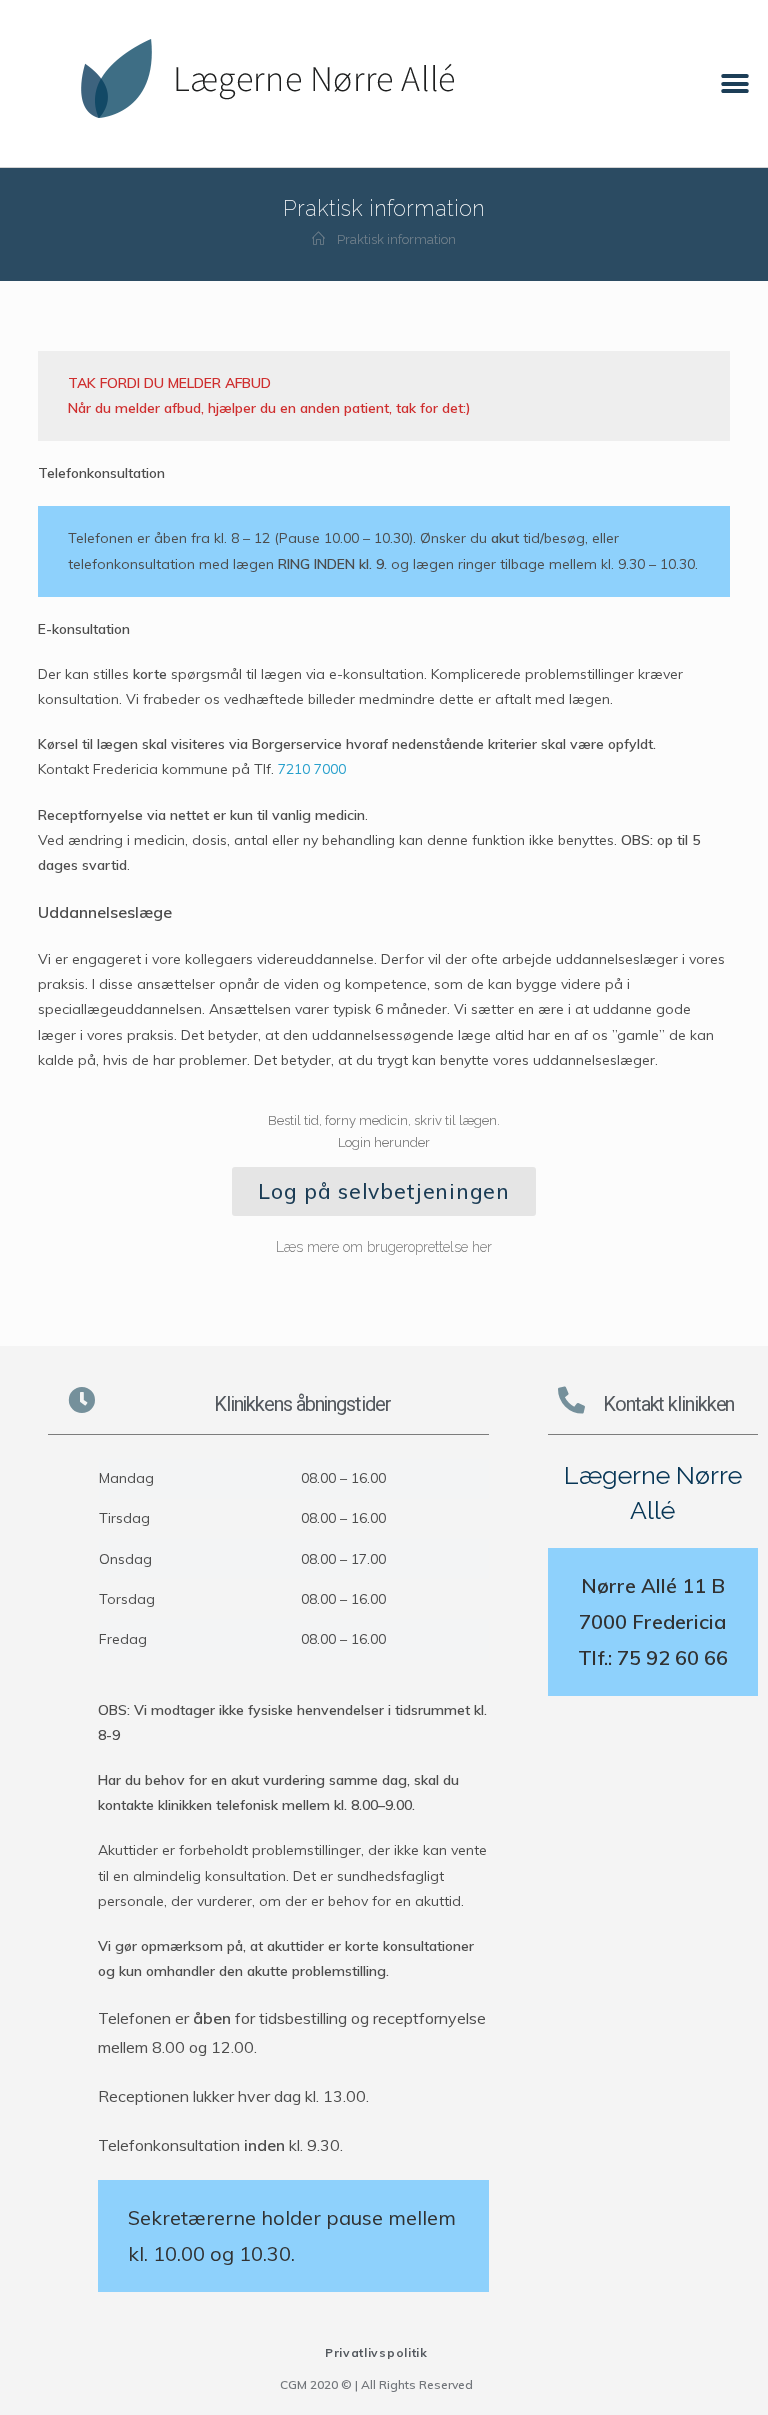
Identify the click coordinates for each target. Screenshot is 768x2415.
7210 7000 (312, 769)
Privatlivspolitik (376, 2352)
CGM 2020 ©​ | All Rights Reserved (376, 2384)
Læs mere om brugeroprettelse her (384, 1247)
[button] (735, 83)
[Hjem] (318, 239)
